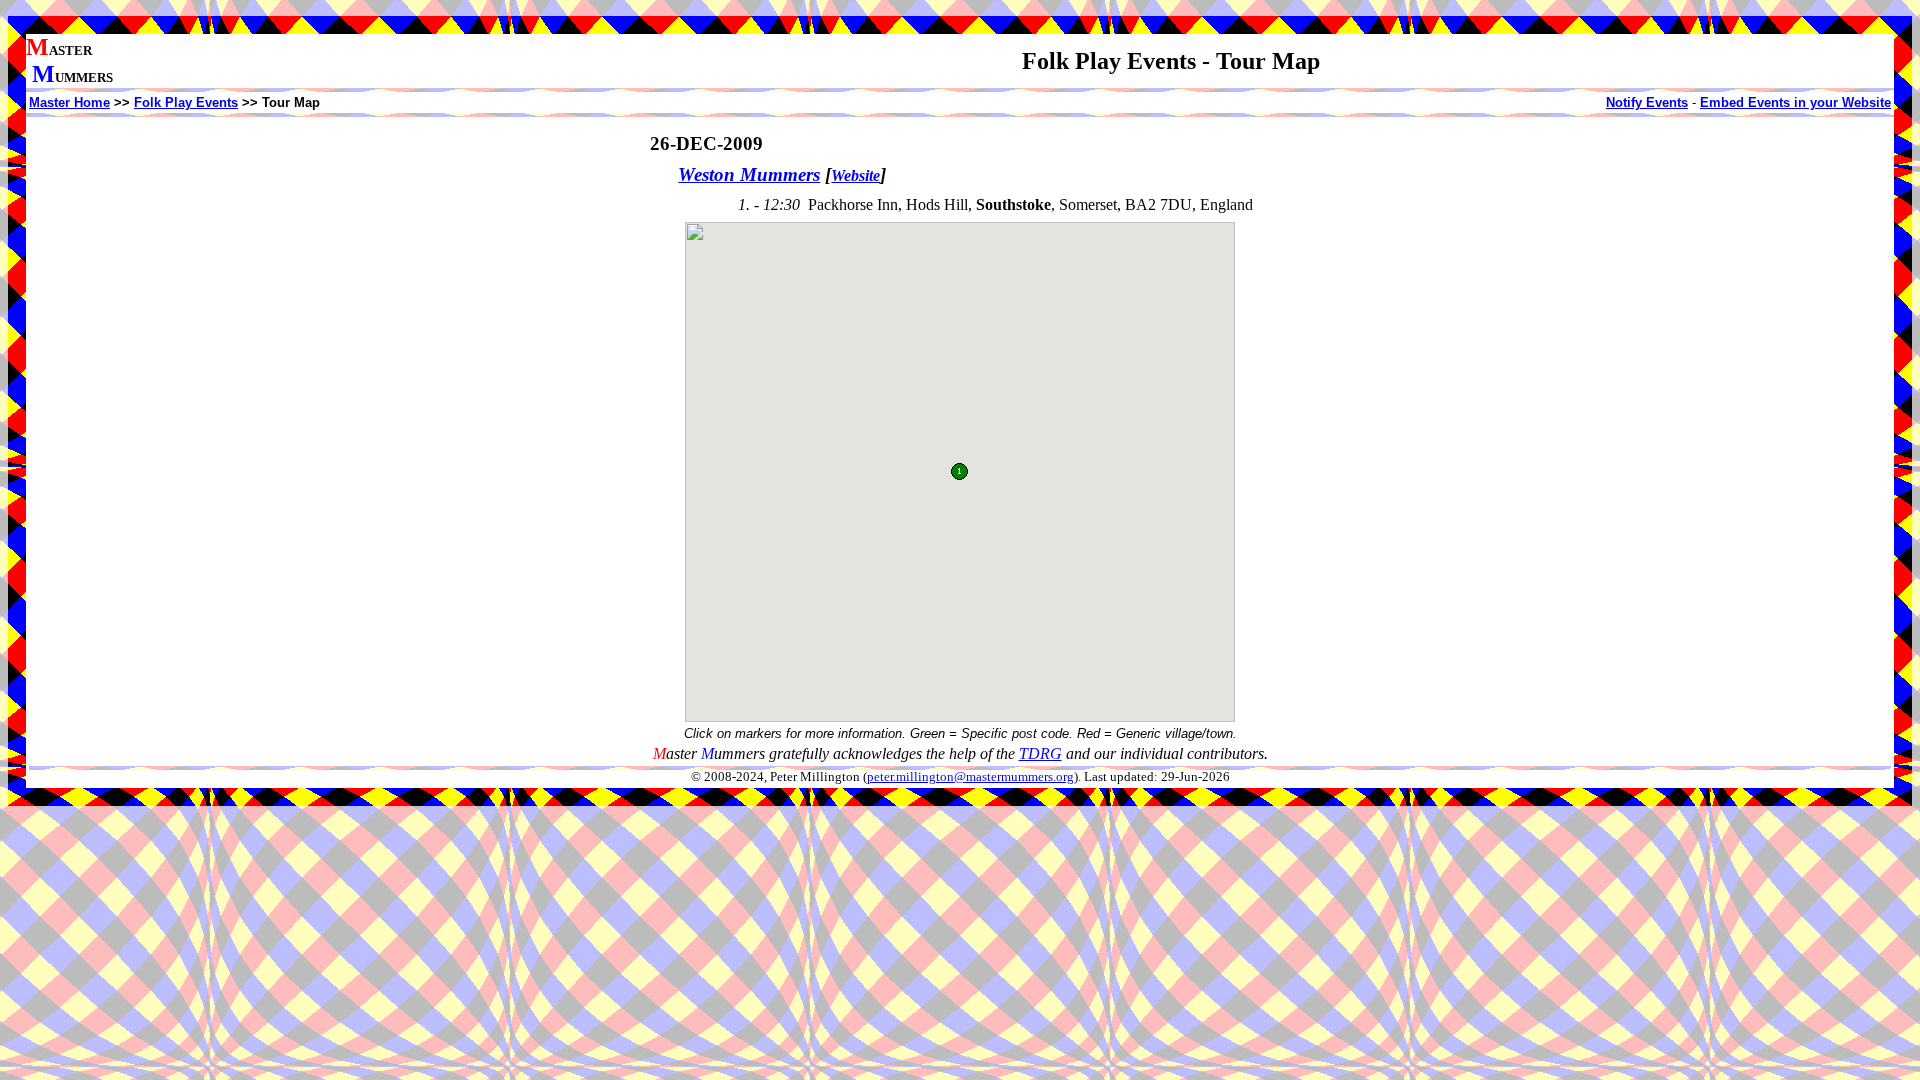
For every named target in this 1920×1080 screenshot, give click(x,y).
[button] (959, 471)
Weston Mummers (749, 174)
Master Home (69, 102)
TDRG (1040, 753)
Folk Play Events (186, 102)
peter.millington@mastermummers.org (970, 777)
